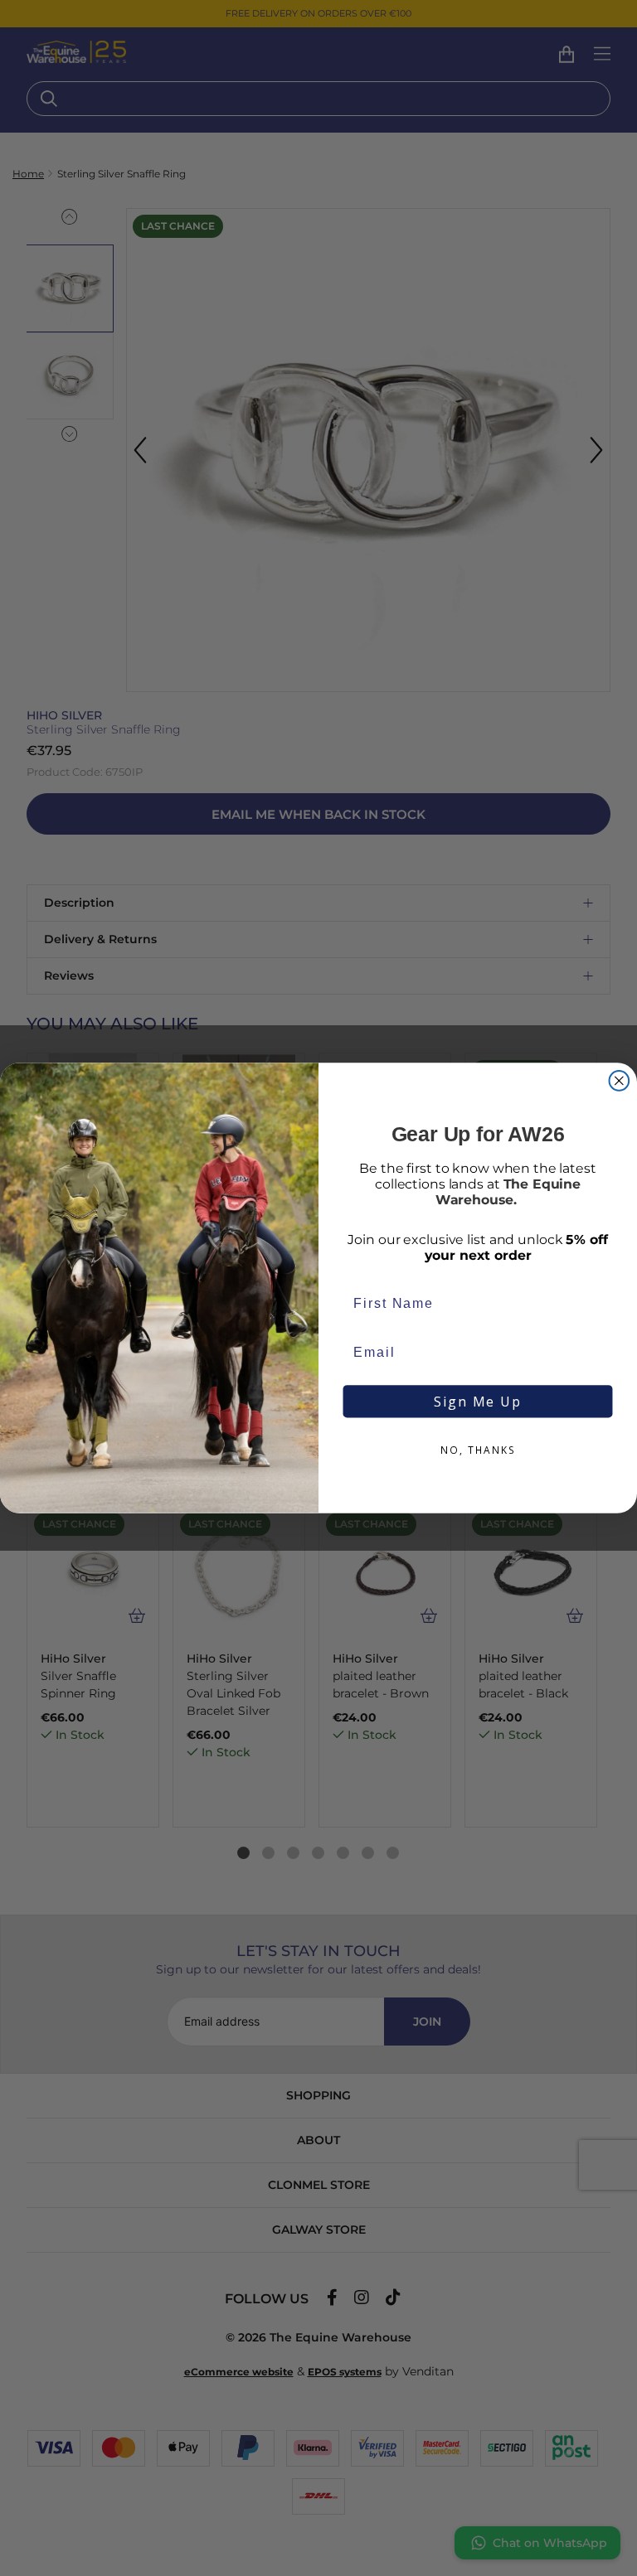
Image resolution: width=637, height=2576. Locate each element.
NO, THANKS (478, 1451)
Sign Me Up (477, 1402)
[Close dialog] (620, 1081)
